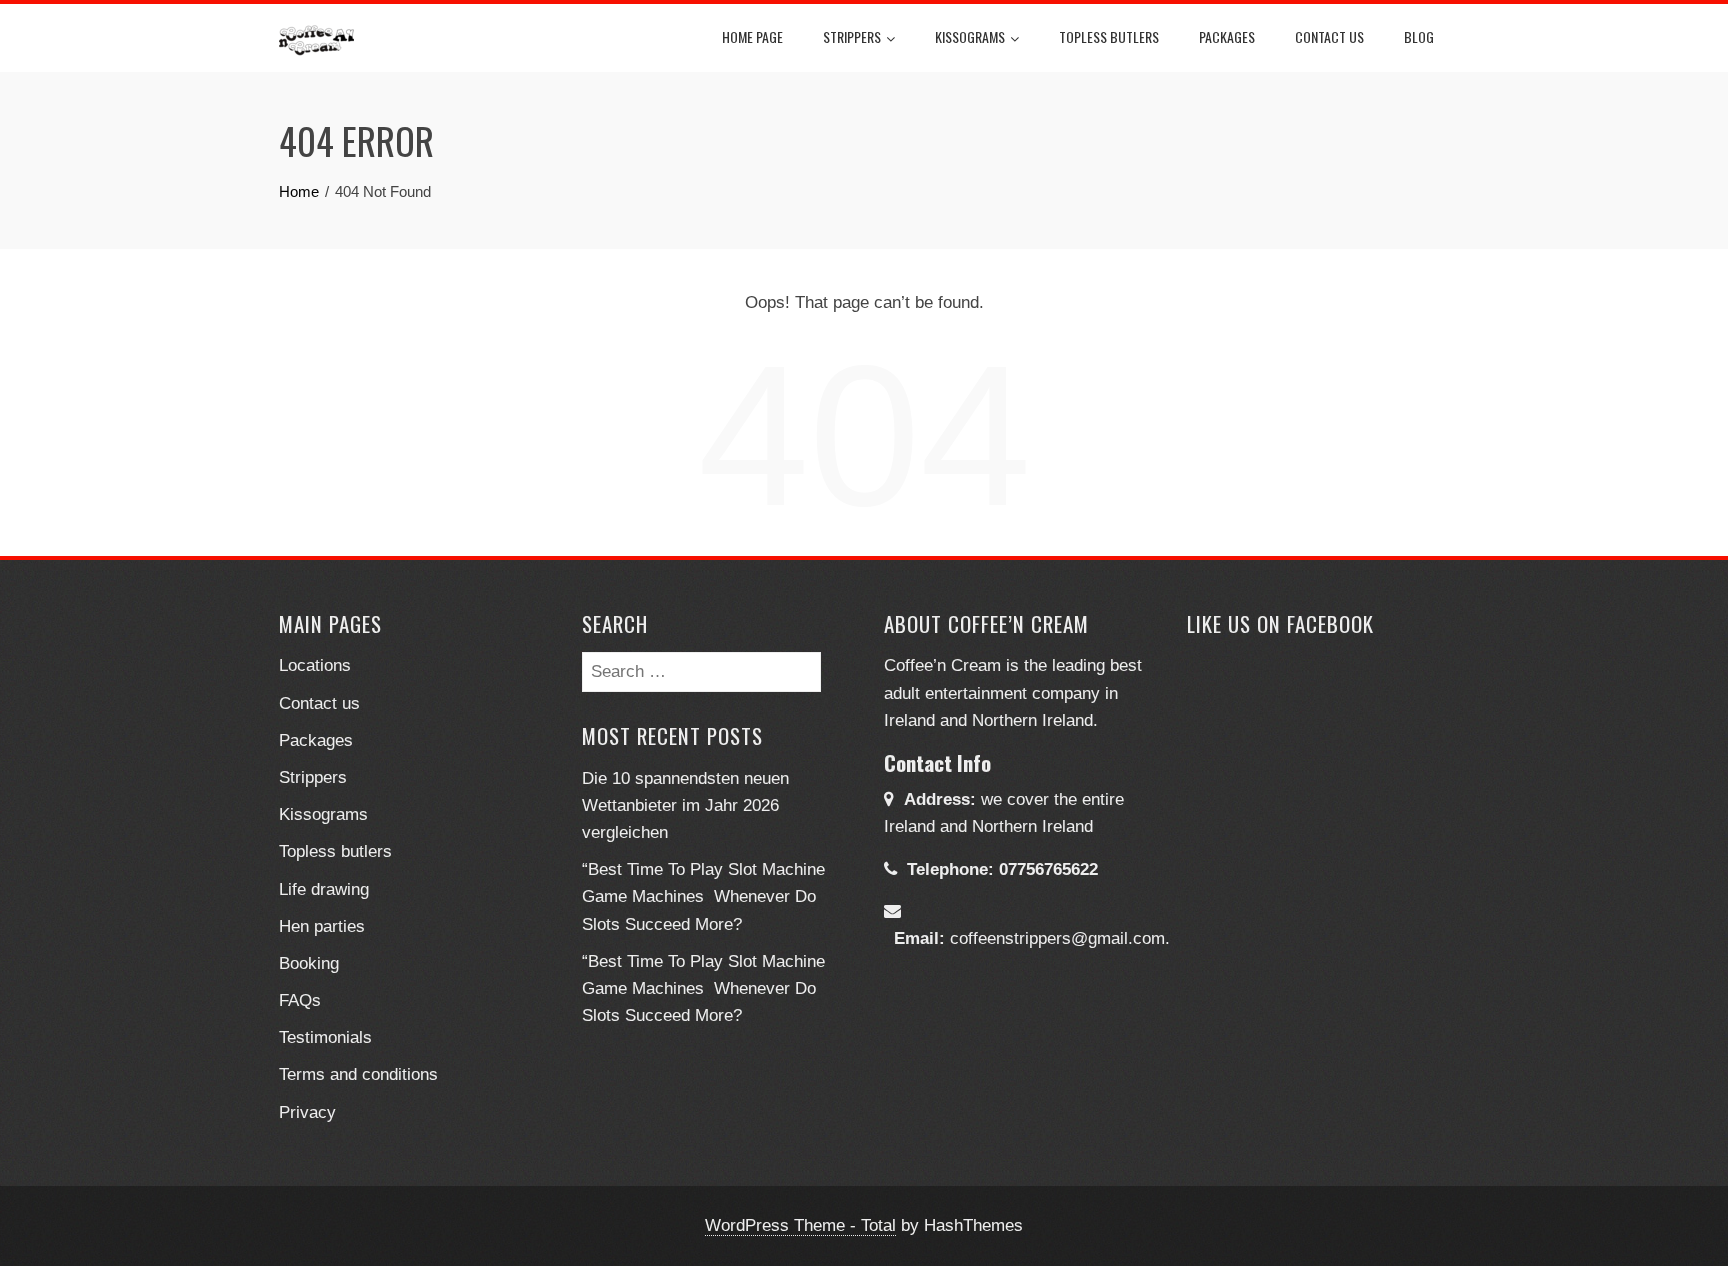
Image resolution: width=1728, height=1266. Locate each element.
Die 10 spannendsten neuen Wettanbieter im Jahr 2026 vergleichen (685, 805)
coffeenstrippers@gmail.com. (1060, 938)
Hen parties (322, 926)
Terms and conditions (358, 1074)
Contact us (319, 703)
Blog (1419, 36)
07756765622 (1048, 869)
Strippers (852, 36)
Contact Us (1329, 36)
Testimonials (325, 1037)
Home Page (752, 36)
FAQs (300, 1000)
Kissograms (970, 36)
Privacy (307, 1112)
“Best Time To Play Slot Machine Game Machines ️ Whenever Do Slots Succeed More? (703, 896)
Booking (309, 963)
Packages (1227, 36)
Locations (315, 665)
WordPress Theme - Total (800, 1225)
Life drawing (324, 889)
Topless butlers (1109, 36)
